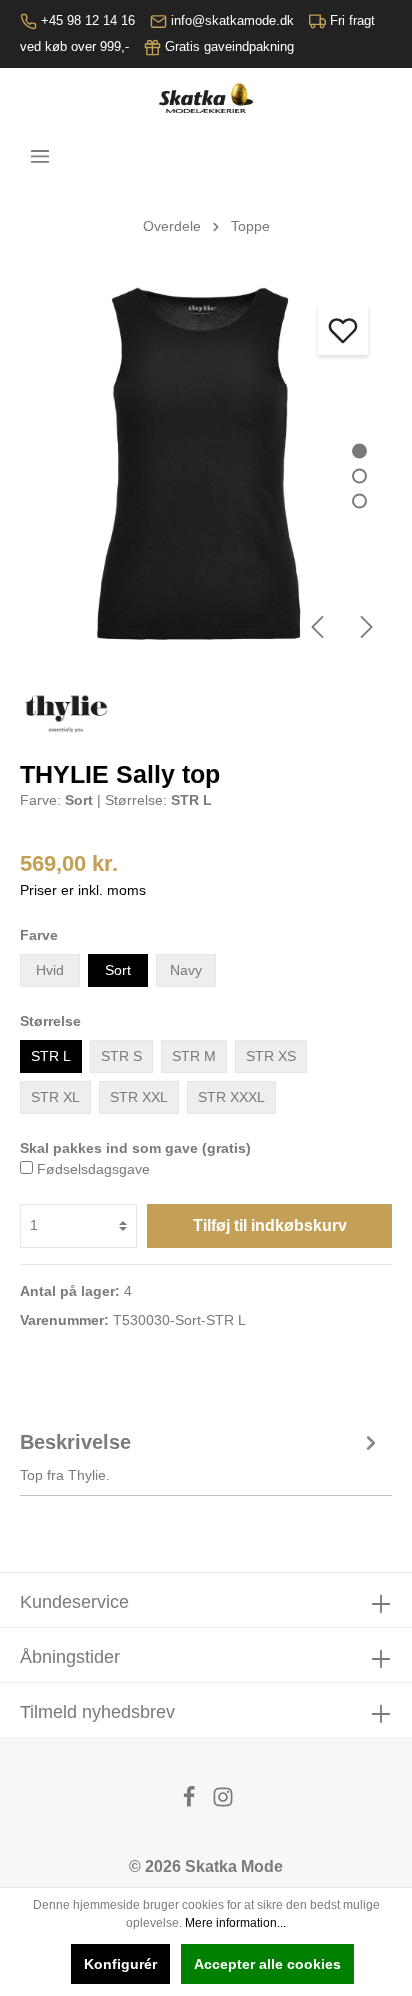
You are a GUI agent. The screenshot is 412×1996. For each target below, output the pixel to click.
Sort (118, 970)
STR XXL (139, 1097)
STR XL (55, 1097)
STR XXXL (231, 1097)
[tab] (201, 1455)
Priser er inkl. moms (83, 890)
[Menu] (40, 156)
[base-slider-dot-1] (359, 451)
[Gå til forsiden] (205, 98)
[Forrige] (317, 627)
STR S (121, 1056)
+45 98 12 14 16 (88, 20)
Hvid (50, 970)
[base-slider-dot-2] (359, 476)
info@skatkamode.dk (232, 20)
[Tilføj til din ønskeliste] (343, 330)
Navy (186, 970)
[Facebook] (191, 1802)
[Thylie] (66, 712)
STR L (51, 1056)
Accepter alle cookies (267, 1964)
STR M (194, 1056)
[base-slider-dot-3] (359, 501)
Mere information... (235, 1923)
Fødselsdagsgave (93, 1169)
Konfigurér (120, 1964)
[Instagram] (223, 1802)
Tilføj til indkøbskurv (270, 1225)
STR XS (271, 1056)
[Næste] (367, 627)
